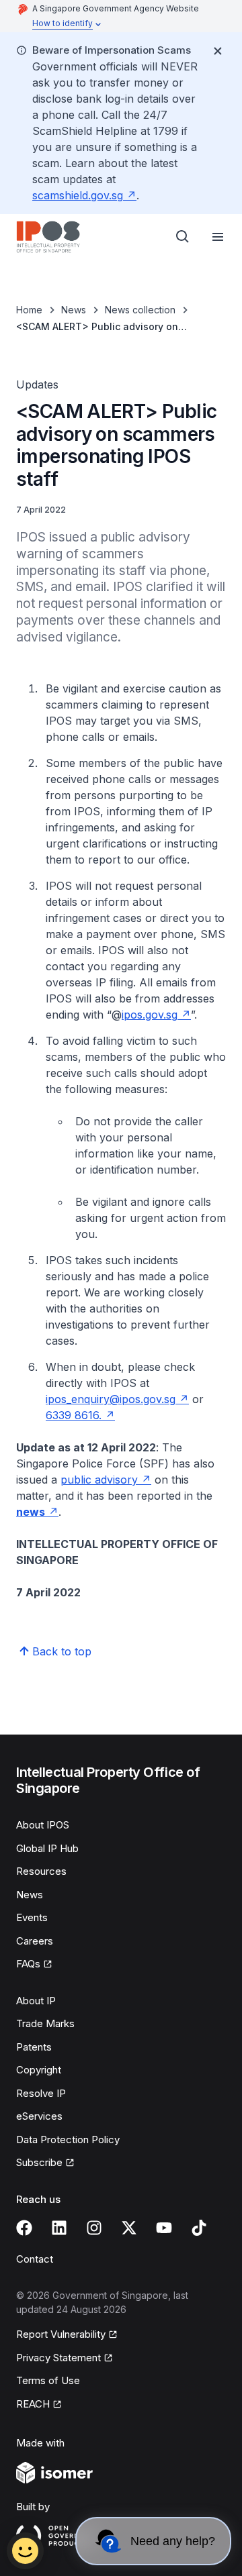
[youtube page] (164, 2228)
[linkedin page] (59, 2228)
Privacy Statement (58, 2358)
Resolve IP (41, 2093)
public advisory (99, 1480)
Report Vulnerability (61, 2334)
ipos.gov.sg (150, 1015)
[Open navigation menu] (218, 237)
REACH (33, 2404)
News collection (140, 310)
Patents (34, 2047)
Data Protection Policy (68, 2140)
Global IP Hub (47, 1848)
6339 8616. (74, 1415)
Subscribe (39, 2162)
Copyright (39, 2070)
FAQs (28, 1964)
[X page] (129, 2228)
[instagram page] (94, 2228)
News (74, 310)
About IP (36, 2001)
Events (32, 1917)
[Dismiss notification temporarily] (218, 51)
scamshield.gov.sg (78, 195)
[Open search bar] (183, 237)
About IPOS (43, 1825)
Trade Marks (45, 2023)
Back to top (62, 1651)
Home (29, 310)
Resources (41, 1871)
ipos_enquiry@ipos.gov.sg (111, 1399)
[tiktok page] (199, 2228)
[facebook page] (24, 2228)
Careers (35, 1941)
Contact (35, 2259)
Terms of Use (48, 2380)
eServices (39, 2116)
